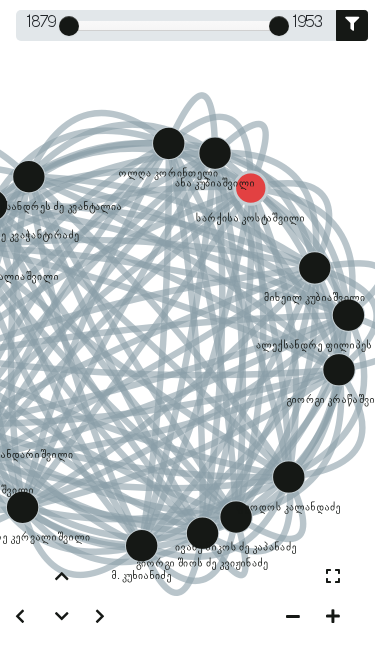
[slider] (69, 26)
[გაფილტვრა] (352, 25)
